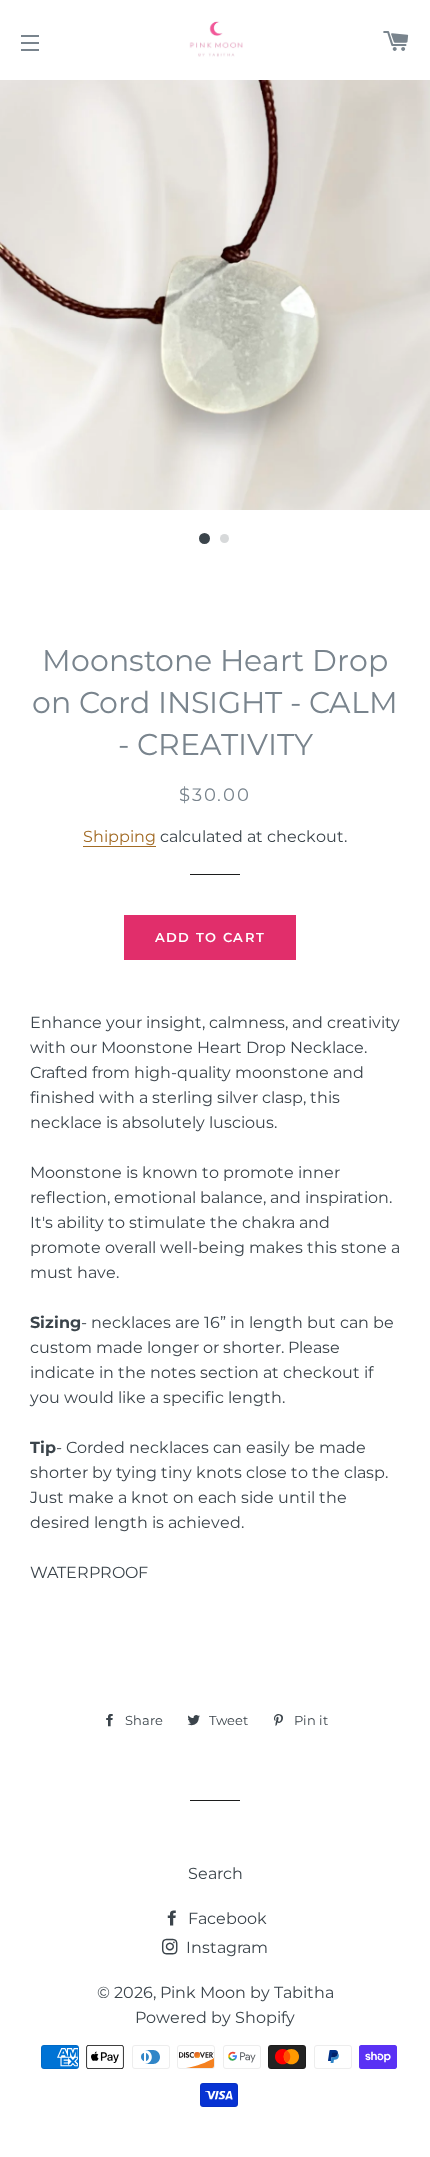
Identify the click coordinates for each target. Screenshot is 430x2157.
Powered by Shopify (215, 2017)
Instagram (225, 1947)
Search (215, 1873)
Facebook (225, 1918)
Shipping (119, 836)
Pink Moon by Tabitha (247, 1992)
